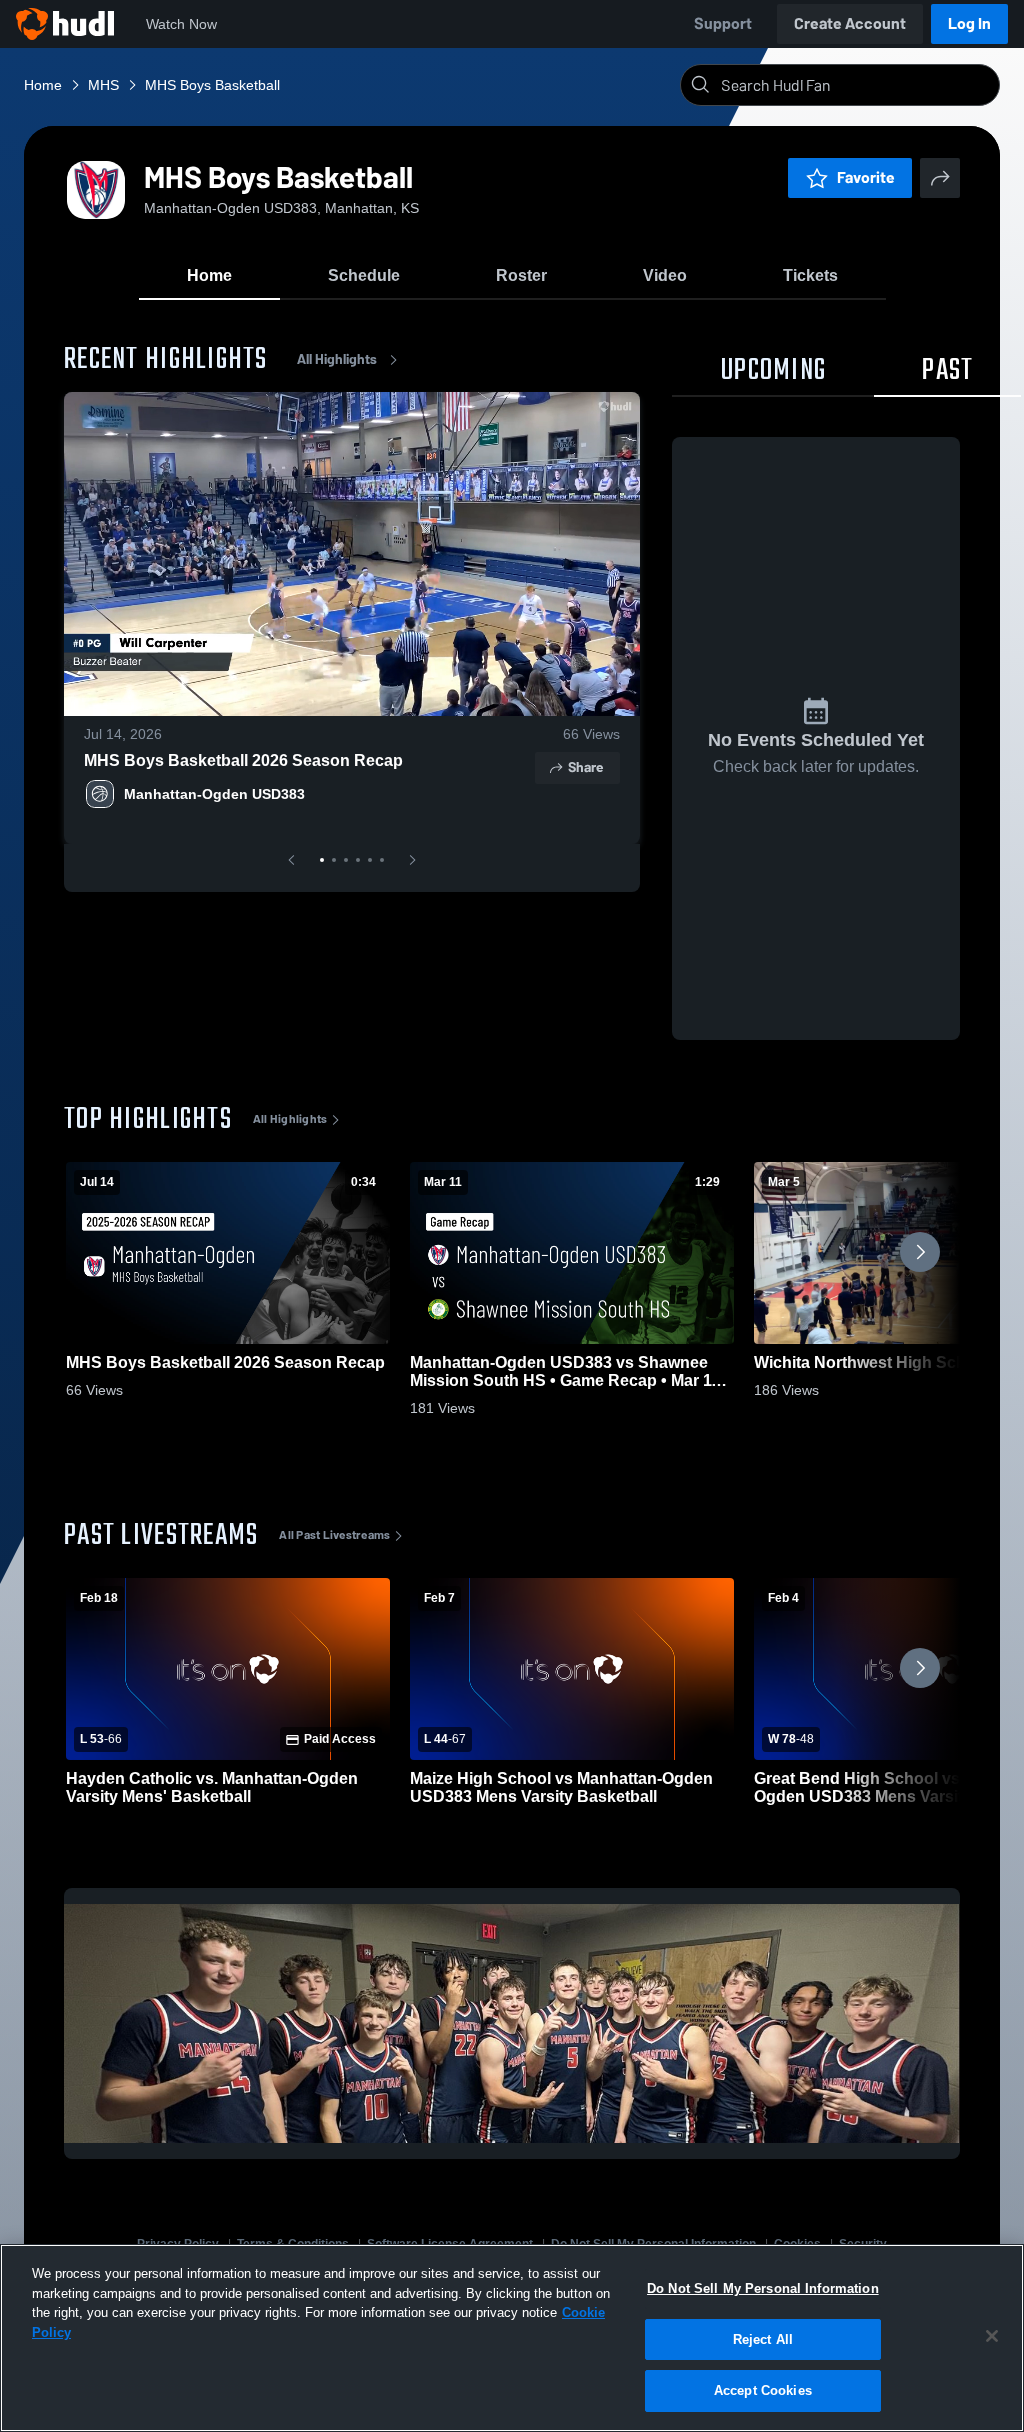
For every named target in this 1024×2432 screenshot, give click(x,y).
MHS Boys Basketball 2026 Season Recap (243, 760)
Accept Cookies (763, 2390)
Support (723, 23)
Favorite (866, 177)
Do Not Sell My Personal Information (763, 2288)
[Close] (992, 2336)
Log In (969, 23)
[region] (512, 2338)
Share (585, 767)
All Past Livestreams (334, 1535)
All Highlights (337, 359)
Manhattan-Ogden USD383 (214, 794)
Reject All (763, 2339)
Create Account (850, 23)
